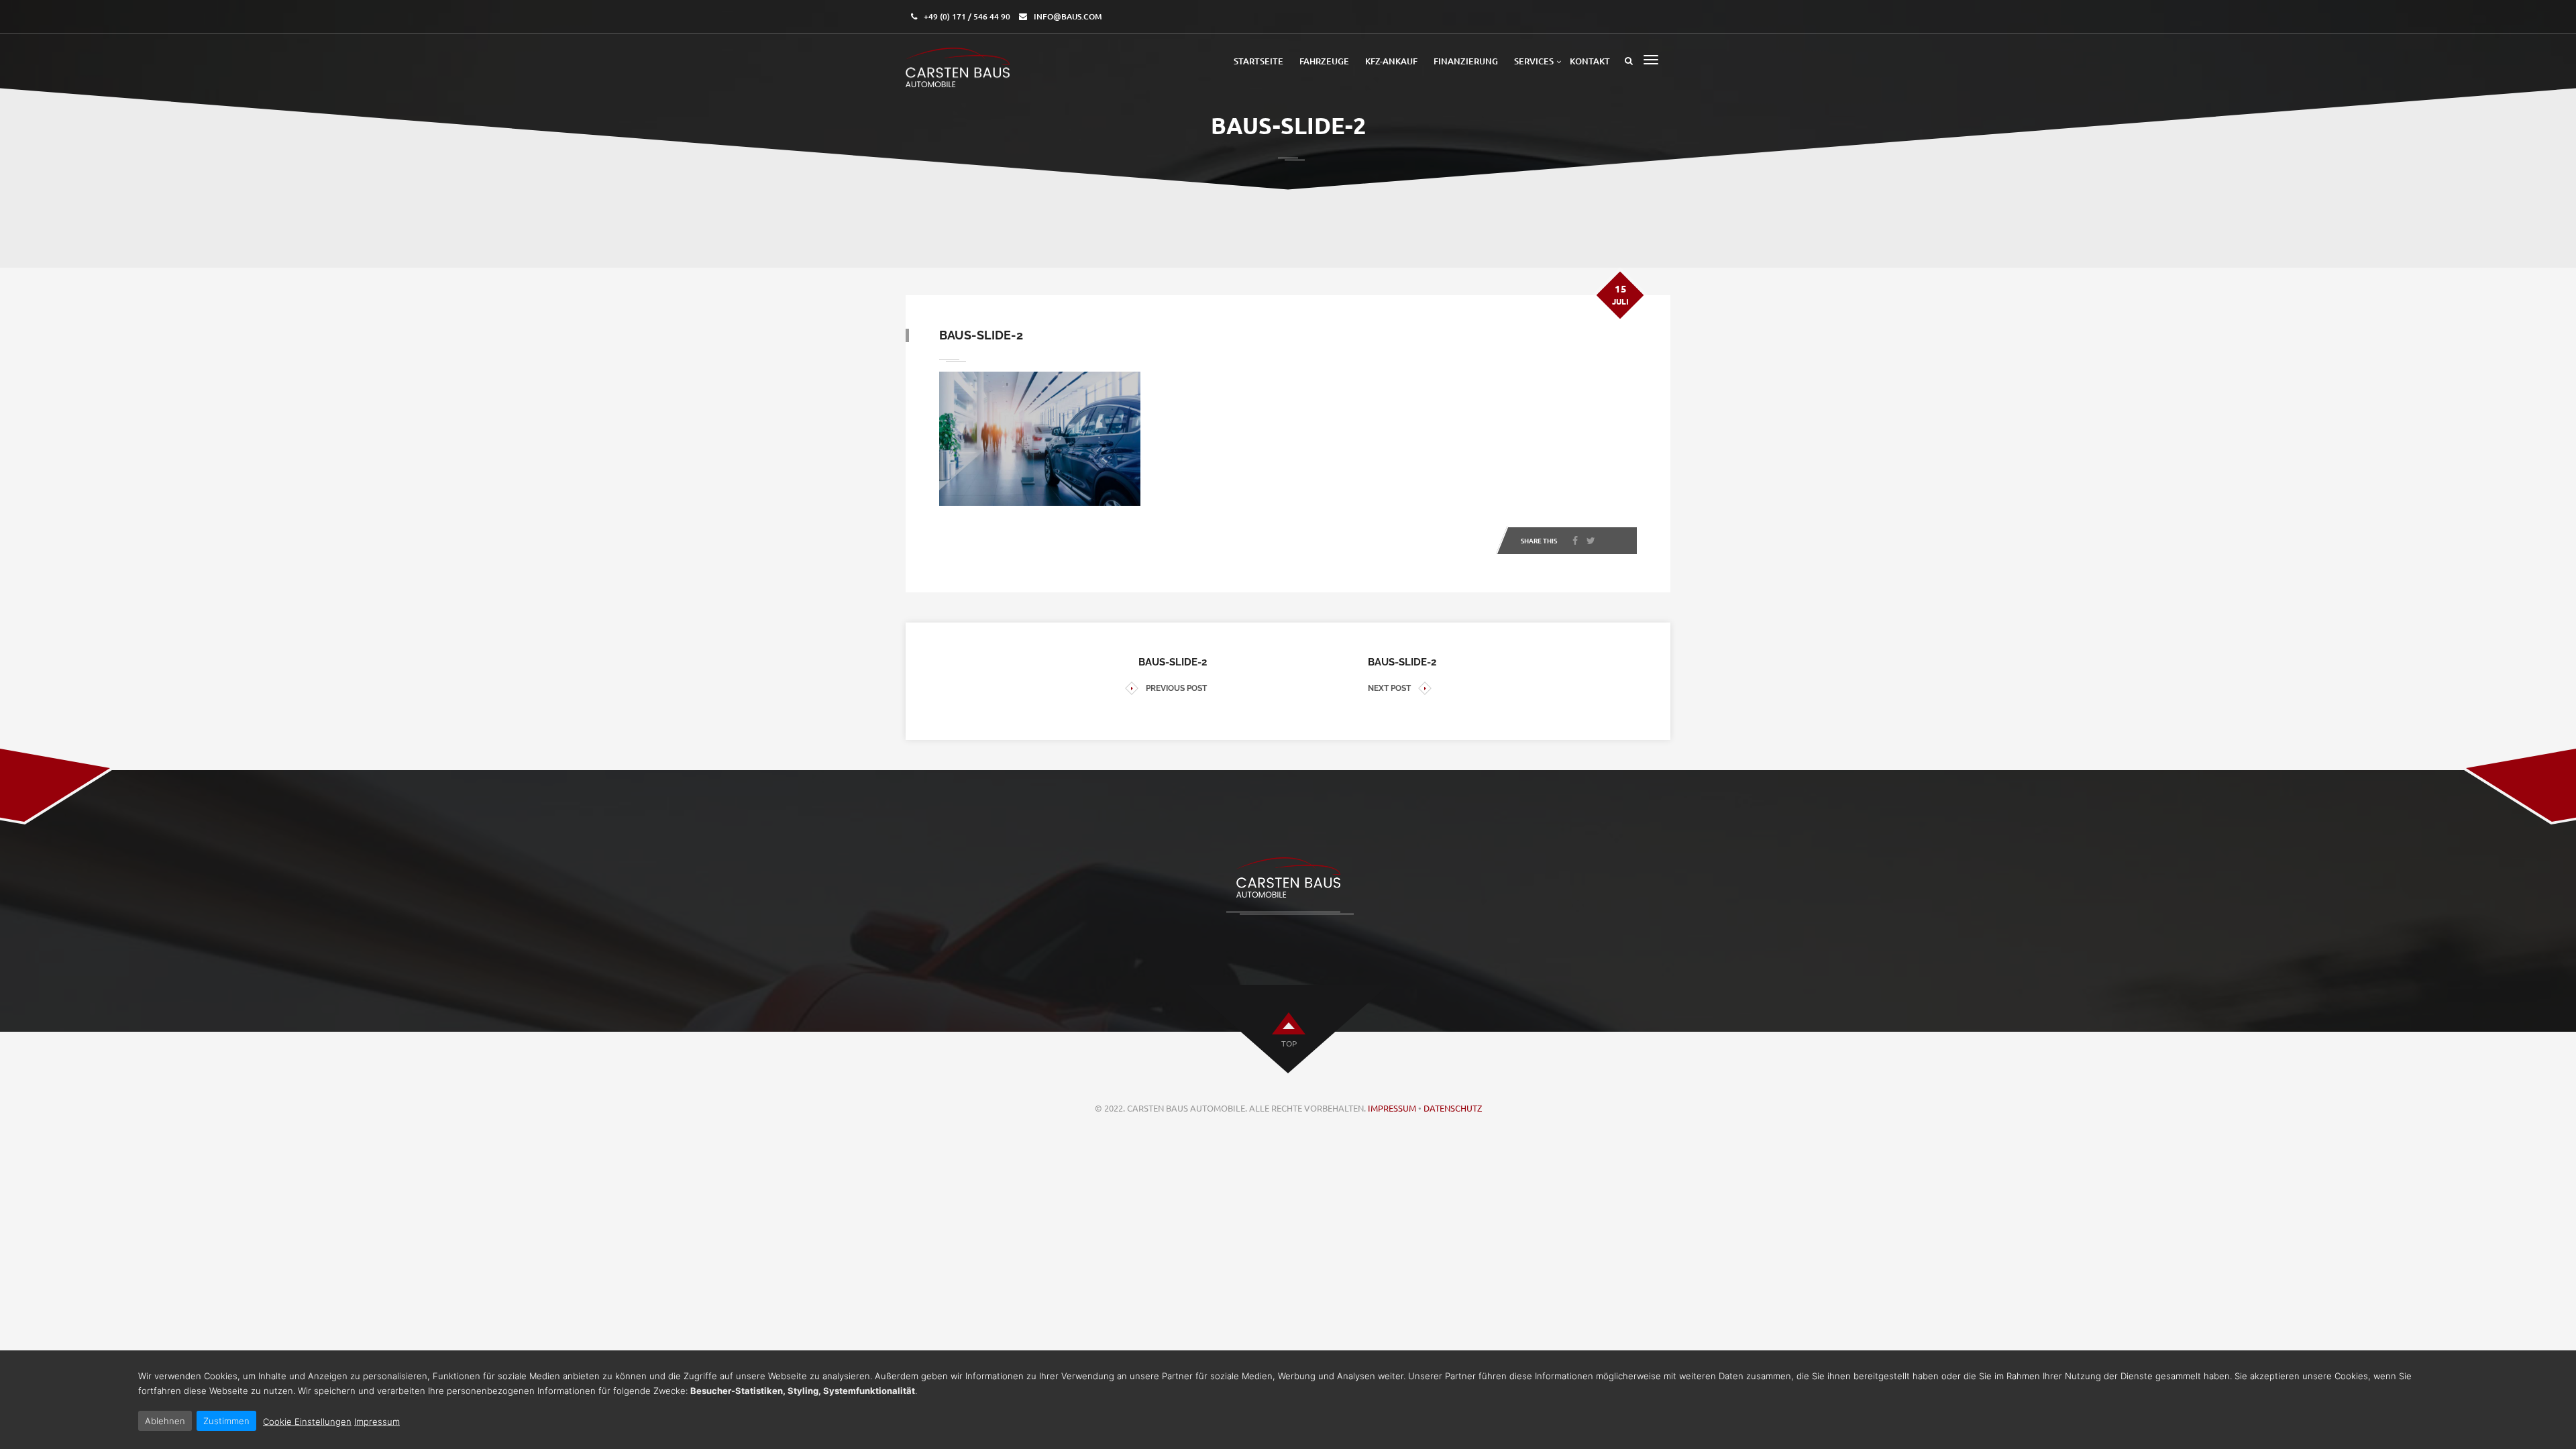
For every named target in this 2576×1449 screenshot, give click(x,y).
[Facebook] (1575, 541)
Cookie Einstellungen (307, 1421)
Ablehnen (165, 1421)
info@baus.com (1068, 16)
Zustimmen (226, 1421)
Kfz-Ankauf (1391, 61)
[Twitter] (1591, 541)
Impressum (1392, 1108)
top (1289, 1043)
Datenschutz (1453, 1108)
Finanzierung (1466, 61)
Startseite (1258, 61)
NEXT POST (1389, 688)
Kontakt (1590, 61)
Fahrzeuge (1324, 61)
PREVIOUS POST (1176, 688)
